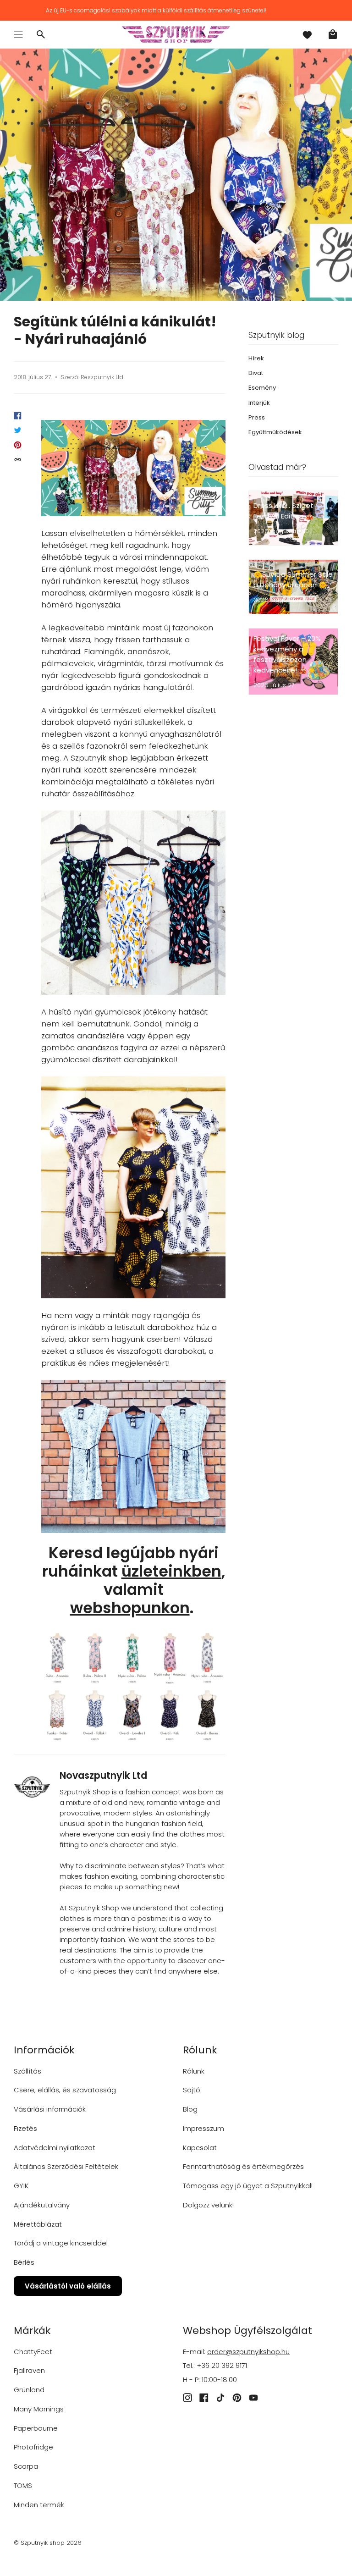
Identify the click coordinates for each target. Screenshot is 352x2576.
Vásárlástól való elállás (68, 2286)
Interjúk (259, 403)
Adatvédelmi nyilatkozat (55, 2148)
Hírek (256, 358)
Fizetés (25, 2128)
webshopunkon (130, 1608)
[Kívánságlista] (307, 34)
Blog (190, 2109)
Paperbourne (36, 2428)
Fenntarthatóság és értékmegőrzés (243, 2166)
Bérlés (24, 2262)
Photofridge (33, 2447)
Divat (256, 373)
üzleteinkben (171, 1571)
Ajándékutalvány (42, 2205)
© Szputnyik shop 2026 (48, 2543)
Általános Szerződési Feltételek (66, 2166)
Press (257, 417)
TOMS (23, 2485)
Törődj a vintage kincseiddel (61, 2243)
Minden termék (39, 2505)
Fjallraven (29, 2370)
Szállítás (27, 2071)
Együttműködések (275, 432)
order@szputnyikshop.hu (248, 2352)
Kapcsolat (200, 2148)
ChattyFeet (33, 2352)
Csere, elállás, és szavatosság (65, 2090)
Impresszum (203, 2128)
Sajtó (192, 2090)
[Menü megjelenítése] (18, 34)
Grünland (29, 2390)
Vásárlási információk (50, 2109)
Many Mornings (39, 2409)
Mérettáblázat (38, 2224)
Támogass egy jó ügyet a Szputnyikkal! (248, 2186)
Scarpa (26, 2466)
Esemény (262, 388)
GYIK (21, 2186)
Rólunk (194, 2071)
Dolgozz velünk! (208, 2205)
